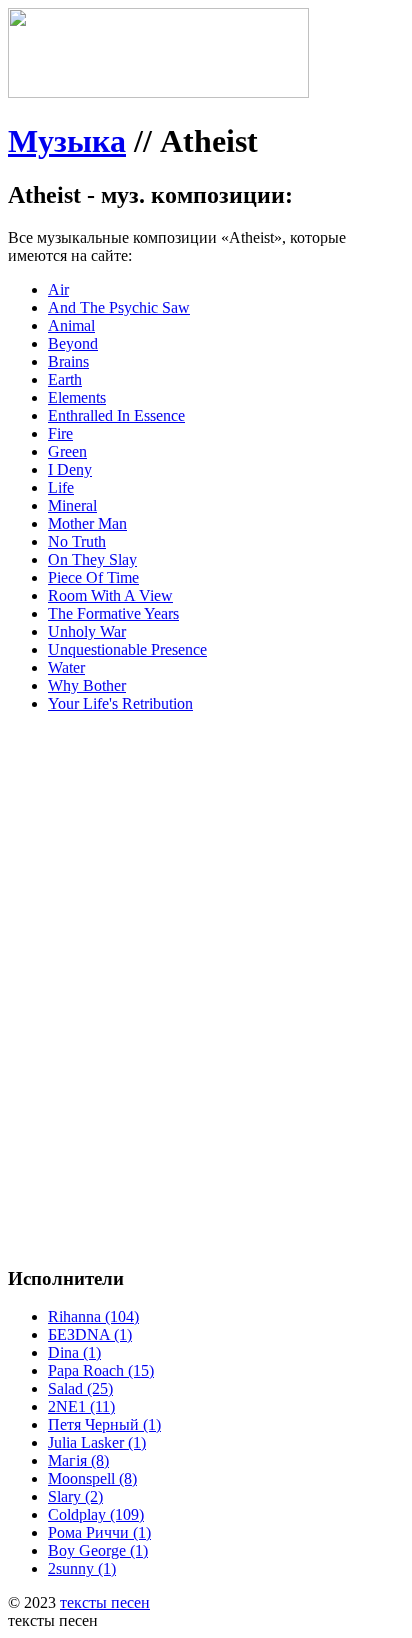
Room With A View (110, 595)
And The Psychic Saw (119, 307)
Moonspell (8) (92, 1478)
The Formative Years (113, 613)
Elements (77, 397)
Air (58, 289)
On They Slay (92, 559)
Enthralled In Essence (116, 415)
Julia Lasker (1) (97, 1442)
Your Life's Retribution (120, 703)
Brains (68, 361)
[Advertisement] (206, 935)
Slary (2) (75, 1496)
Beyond (73, 343)
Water (66, 667)
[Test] (158, 92)
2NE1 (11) (81, 1406)
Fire (60, 433)
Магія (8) (78, 1460)
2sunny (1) (82, 1568)
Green (67, 451)
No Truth (77, 541)
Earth (65, 379)
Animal (71, 325)
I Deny (70, 469)
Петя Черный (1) (104, 1424)
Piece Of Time (93, 577)
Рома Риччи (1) (99, 1532)
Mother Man (87, 523)
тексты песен (105, 1602)
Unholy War (87, 631)
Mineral (72, 505)
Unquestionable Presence (127, 649)
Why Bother (87, 685)
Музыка (67, 141)
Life (61, 487)
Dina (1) (74, 1352)
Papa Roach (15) (101, 1370)
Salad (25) (80, 1388)
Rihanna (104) (93, 1316)
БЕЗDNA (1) (90, 1334)
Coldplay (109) (96, 1514)
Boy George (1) (98, 1550)
